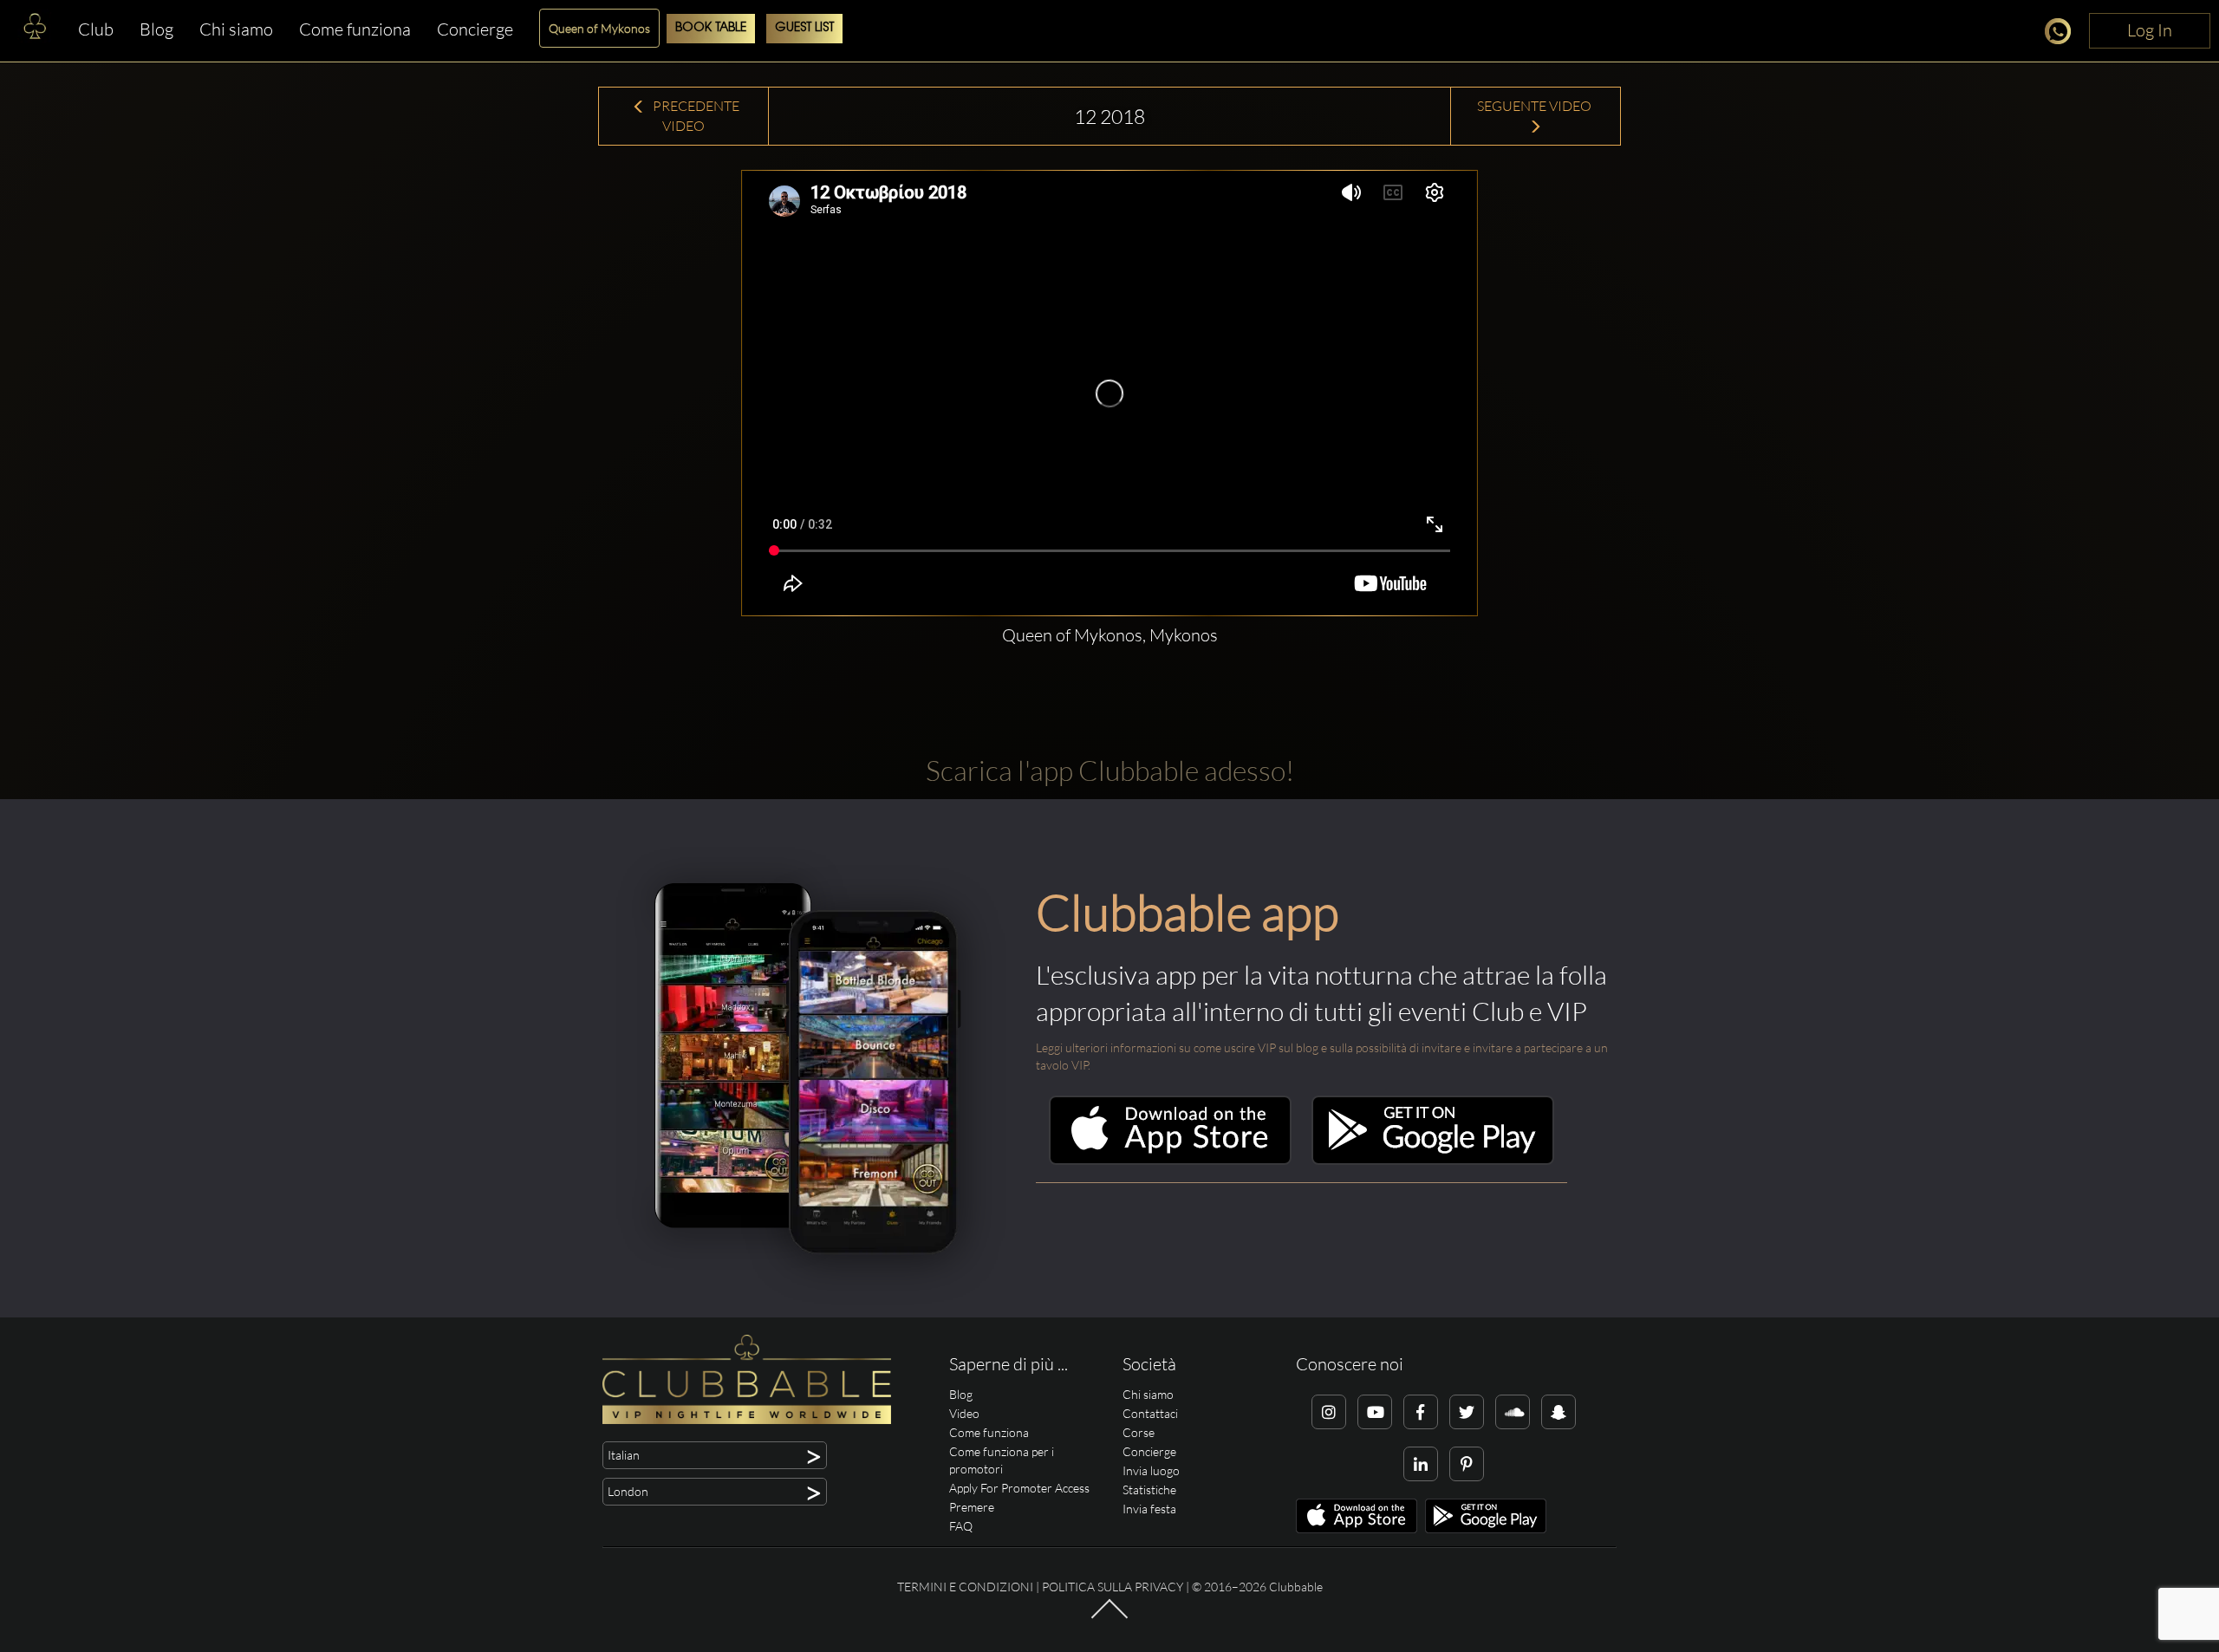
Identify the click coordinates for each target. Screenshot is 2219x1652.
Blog (156, 29)
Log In (2150, 30)
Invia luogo (1151, 1470)
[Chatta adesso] (2063, 34)
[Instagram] (1329, 1412)
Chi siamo (236, 29)
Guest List (804, 28)
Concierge (475, 29)
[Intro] (1109, 1616)
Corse (1139, 1432)
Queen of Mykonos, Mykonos (1110, 635)
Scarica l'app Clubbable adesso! (1110, 770)
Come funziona (355, 29)
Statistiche (1149, 1489)
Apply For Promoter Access (1019, 1488)
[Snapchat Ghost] (1559, 1412)
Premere (972, 1507)
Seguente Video (1536, 106)
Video (964, 1413)
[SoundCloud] (1513, 1412)
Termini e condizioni (965, 1587)
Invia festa (1149, 1509)
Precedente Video (695, 116)
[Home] (35, 30)
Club (96, 29)
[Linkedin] (1421, 1464)
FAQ (961, 1526)
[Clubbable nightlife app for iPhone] (1170, 1160)
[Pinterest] (1467, 1464)
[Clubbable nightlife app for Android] (1433, 1160)
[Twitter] (1467, 1412)
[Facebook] (1421, 1412)
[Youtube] (1375, 1412)
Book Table (711, 28)
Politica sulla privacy (1113, 1587)
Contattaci (1150, 1413)
